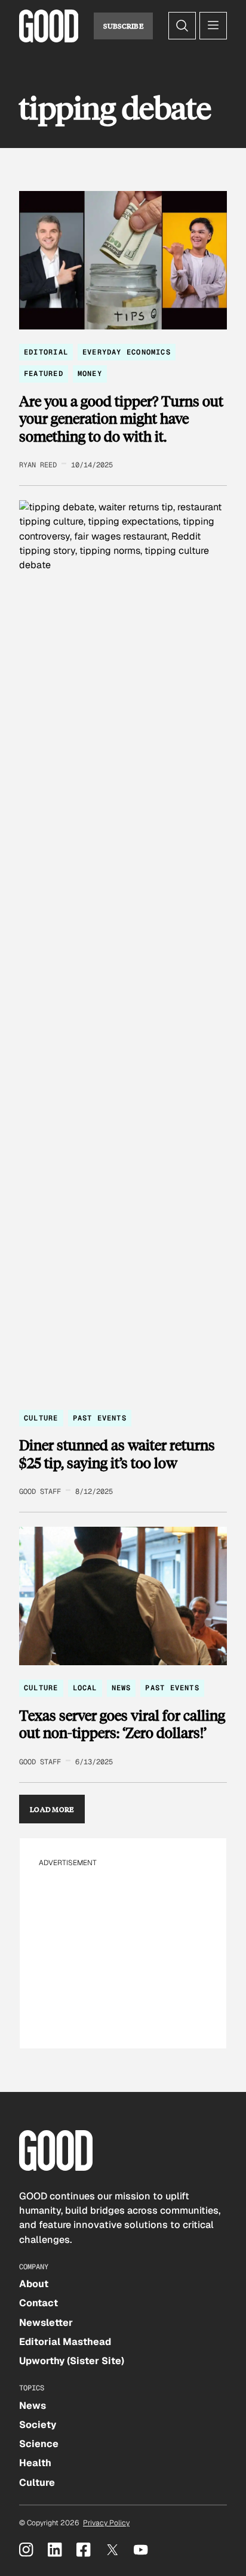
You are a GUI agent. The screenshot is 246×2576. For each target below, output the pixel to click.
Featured (44, 374)
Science (39, 2444)
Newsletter (46, 2323)
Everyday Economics (127, 352)
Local (85, 1688)
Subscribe (123, 26)
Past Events (100, 1418)
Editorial (46, 352)
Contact (39, 2303)
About (34, 2284)
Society (38, 2425)
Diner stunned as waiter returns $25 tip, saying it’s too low (117, 1454)
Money (90, 374)
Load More (52, 1809)
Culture (41, 1418)
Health (35, 2463)
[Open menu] (213, 26)
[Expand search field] (182, 26)
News (122, 1688)
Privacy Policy (106, 2523)
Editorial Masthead (65, 2342)
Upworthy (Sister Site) (72, 2361)
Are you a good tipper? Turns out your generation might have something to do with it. (121, 419)
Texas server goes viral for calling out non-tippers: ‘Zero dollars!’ (122, 1724)
